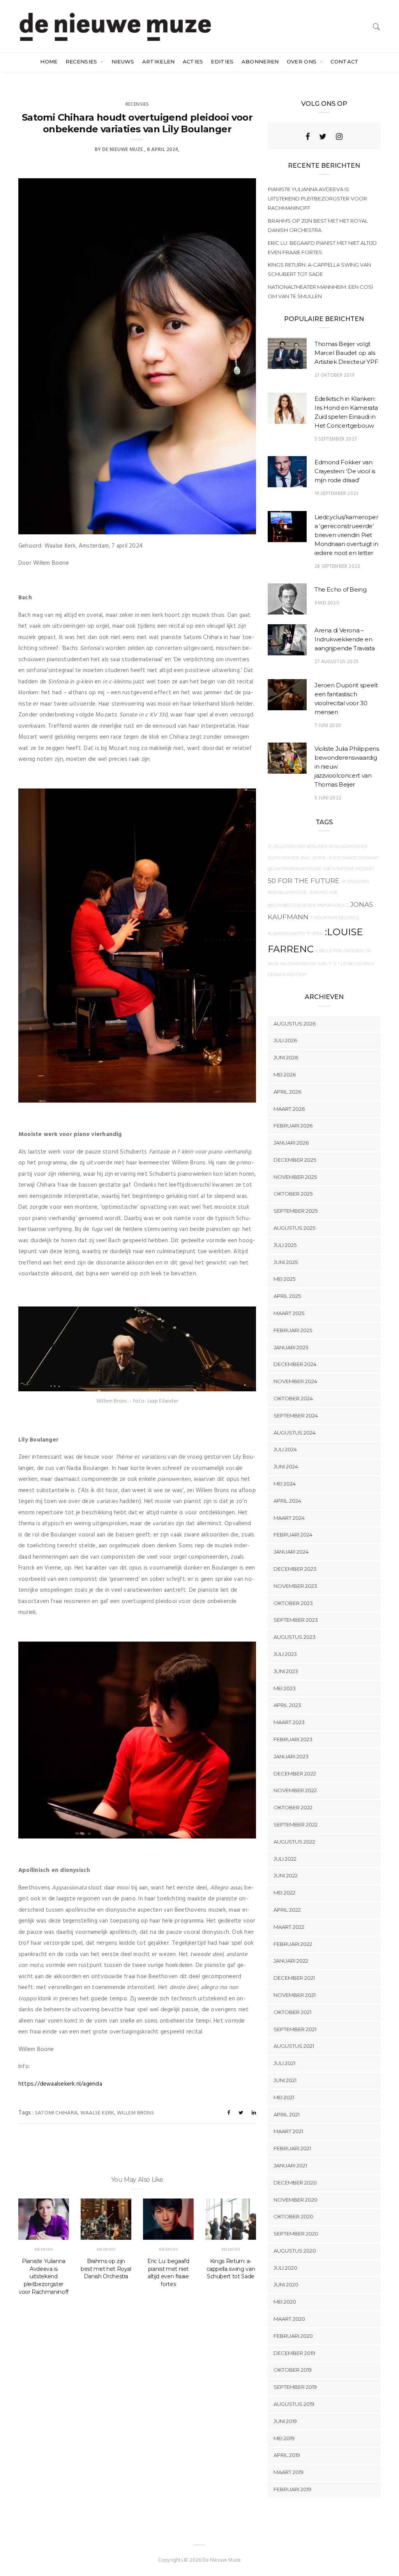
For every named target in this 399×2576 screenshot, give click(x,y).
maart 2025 (289, 1313)
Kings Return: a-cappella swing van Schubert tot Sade (231, 2269)
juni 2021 (285, 2080)
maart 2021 (288, 2131)
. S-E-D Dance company (353, 858)
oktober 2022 (293, 1807)
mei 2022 (284, 1893)
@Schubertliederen (292, 905)
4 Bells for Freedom (340, 951)
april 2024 (287, 1501)
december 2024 (295, 1364)
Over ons (303, 61)
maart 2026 (289, 1109)
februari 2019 (292, 2489)
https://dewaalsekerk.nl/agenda (60, 2084)
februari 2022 (293, 1944)
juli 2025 (285, 1245)
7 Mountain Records (335, 918)
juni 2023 (286, 1671)
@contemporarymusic (295, 869)
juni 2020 (286, 2285)
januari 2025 (291, 1347)
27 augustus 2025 (336, 662)
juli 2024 (285, 1449)
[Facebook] (308, 137)
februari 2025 (293, 1330)
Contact (344, 61)
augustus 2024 (295, 1433)
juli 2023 (285, 1654)
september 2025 (296, 1211)
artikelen (159, 61)
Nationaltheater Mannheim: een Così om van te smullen (320, 291)
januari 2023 (291, 1756)
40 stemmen (355, 882)
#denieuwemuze (287, 893)
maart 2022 (289, 1927)
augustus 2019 (294, 2404)
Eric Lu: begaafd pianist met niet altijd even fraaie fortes (168, 2273)
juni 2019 (285, 2421)
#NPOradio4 (331, 905)
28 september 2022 (337, 566)
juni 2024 (286, 1466)
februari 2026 (293, 1126)
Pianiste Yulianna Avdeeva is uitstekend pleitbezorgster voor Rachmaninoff (44, 2277)
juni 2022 (286, 1875)
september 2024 (296, 1415)
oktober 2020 (293, 2216)
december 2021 (294, 1978)
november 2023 (295, 1586)
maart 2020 (289, 2319)
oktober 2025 (293, 1194)
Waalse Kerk (97, 2113)
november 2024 (295, 1381)
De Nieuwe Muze (123, 150)
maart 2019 (289, 2472)
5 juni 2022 (328, 798)
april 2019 (287, 2455)
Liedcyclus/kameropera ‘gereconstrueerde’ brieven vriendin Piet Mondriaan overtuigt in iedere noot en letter (346, 535)
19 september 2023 (336, 494)
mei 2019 (284, 2438)
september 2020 (296, 2234)
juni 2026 (286, 1057)
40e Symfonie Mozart (349, 869)
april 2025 (287, 1296)
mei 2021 (284, 2097)
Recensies (82, 61)
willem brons (135, 2113)
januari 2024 (291, 1552)
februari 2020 (293, 2336)
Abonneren (260, 61)
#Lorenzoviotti (286, 934)
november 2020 (296, 2200)
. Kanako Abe (323, 893)
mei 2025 (284, 1279)
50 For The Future (304, 881)
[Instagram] (339, 137)
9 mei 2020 (327, 603)
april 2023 (287, 1705)
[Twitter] (323, 137)
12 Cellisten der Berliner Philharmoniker (318, 847)
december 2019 (294, 2353)
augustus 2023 (295, 1637)
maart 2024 (289, 1518)
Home (49, 61)
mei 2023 (285, 1688)
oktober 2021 (292, 2012)
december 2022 (295, 1774)
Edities (222, 61)
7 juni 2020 (328, 726)
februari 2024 (293, 1535)
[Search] (376, 27)
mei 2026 (285, 1075)
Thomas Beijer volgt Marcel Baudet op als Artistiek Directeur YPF (346, 353)
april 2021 (287, 2114)
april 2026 (287, 1092)
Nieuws (123, 61)
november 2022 (295, 1790)
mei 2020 (285, 2302)
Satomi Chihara (56, 2113)
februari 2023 (293, 1739)
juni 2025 (286, 1262)
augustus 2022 (294, 1842)
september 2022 (296, 1824)
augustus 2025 (294, 1228)
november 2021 (295, 1995)
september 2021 (295, 2029)
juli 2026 (285, 1040)
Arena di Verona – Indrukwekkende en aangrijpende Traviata (345, 639)
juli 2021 (284, 2063)
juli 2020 (285, 2268)
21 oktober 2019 (334, 375)
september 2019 (295, 2387)
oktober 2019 (293, 2370)
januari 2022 (291, 1961)
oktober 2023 (293, 1603)
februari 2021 (292, 2148)
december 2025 (295, 1160)
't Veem (315, 934)
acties (193, 61)
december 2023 (295, 1569)
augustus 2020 (295, 2251)
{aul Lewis (313, 858)
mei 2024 (285, 1484)
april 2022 (287, 1910)
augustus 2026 (295, 1024)
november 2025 (295, 1177)
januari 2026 (291, 1143)
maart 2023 (289, 1722)
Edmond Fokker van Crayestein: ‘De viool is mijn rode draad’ (345, 471)
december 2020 (295, 2183)
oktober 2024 (293, 1398)
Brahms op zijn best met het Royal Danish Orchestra (106, 2269)
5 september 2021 (335, 439)
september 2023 (296, 1620)
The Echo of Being (341, 589)
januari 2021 (290, 2165)
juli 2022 (285, 1859)
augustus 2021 (294, 2046)
